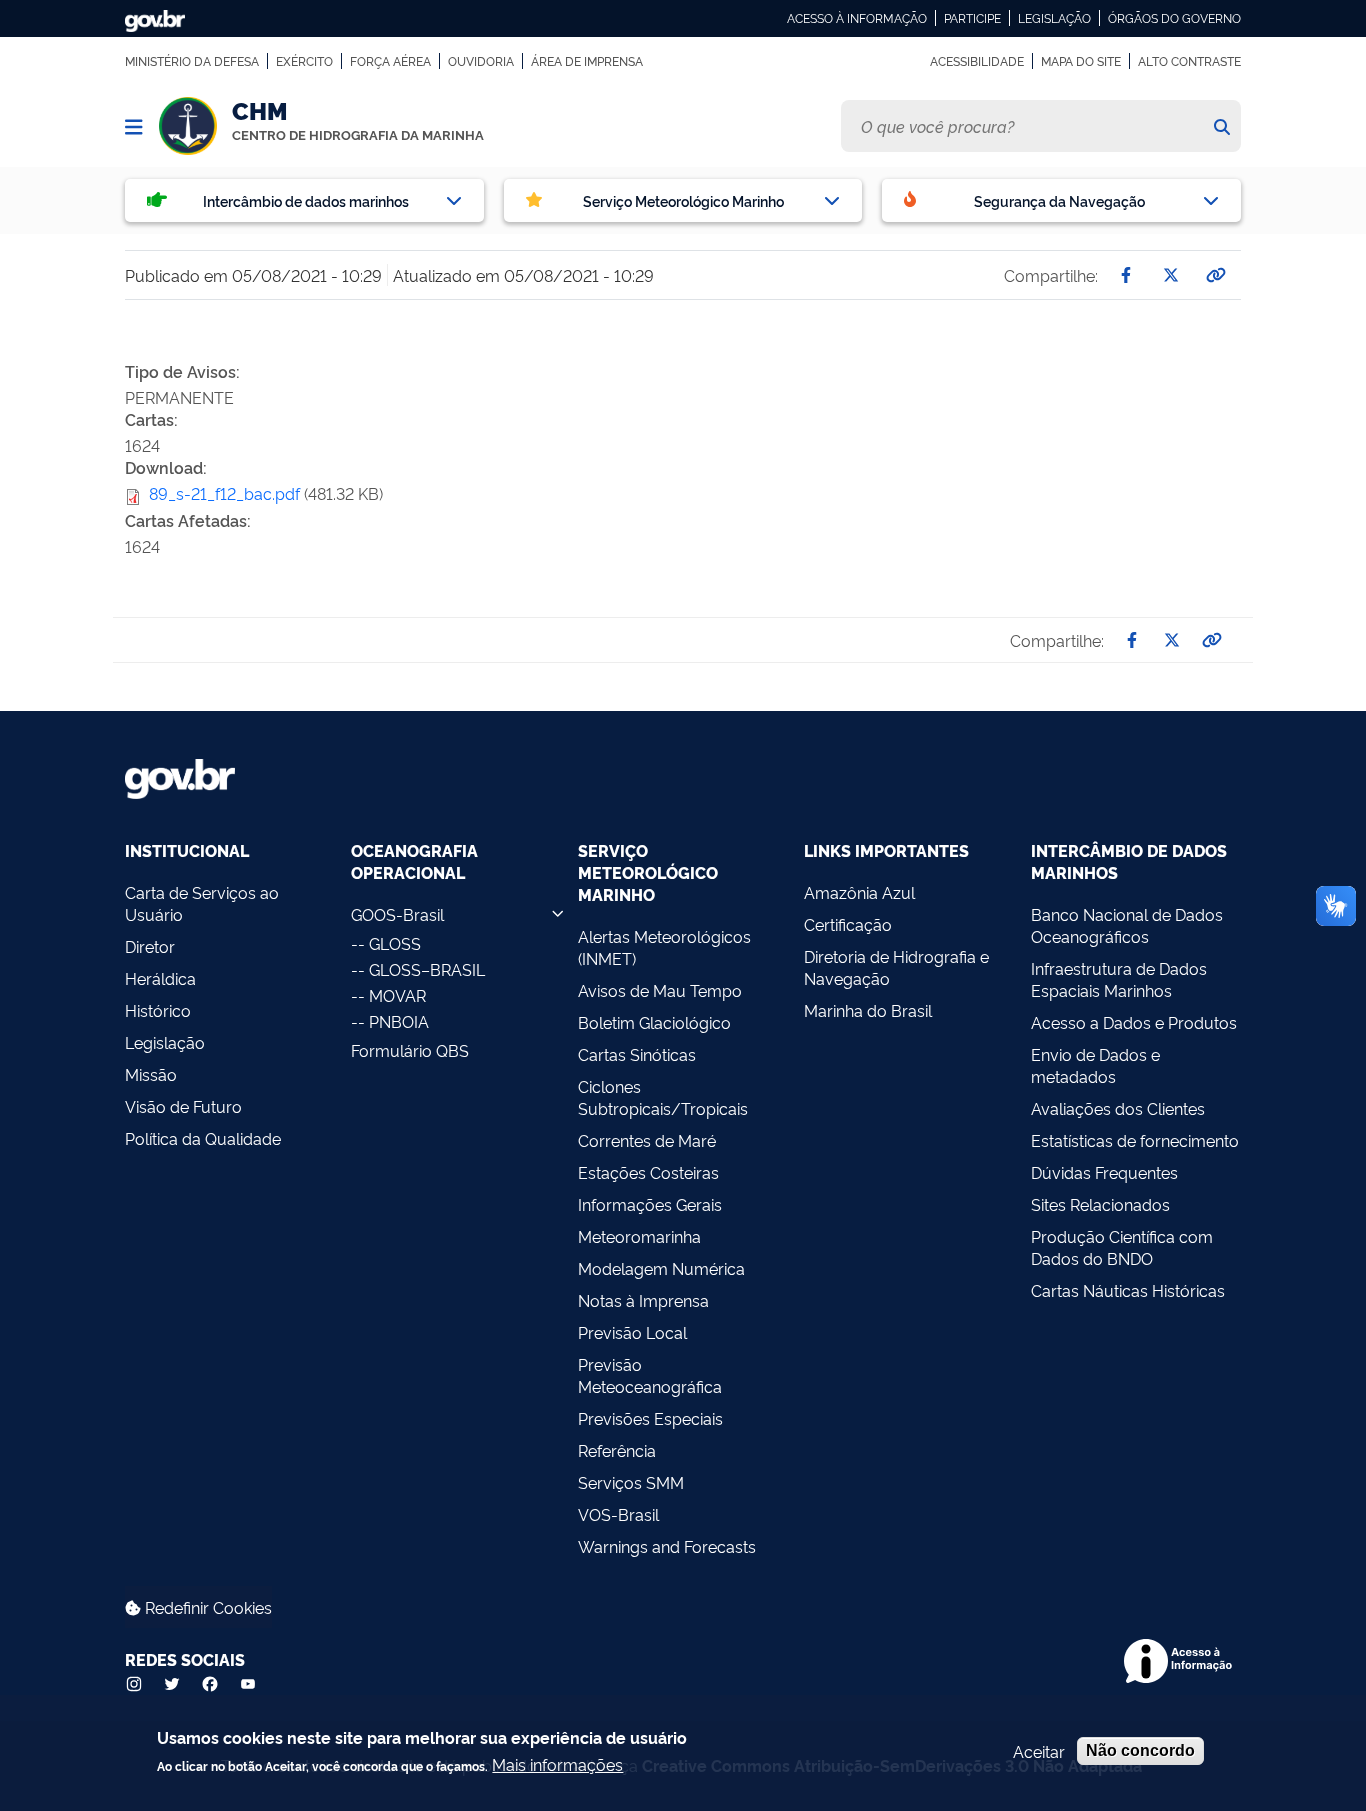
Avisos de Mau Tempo (660, 990)
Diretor (150, 946)
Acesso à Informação (857, 18)
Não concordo (1140, 1750)
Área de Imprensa (587, 61)
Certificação (848, 924)
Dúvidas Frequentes (1104, 1172)
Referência (617, 1450)
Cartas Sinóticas (637, 1054)
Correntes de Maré (647, 1140)
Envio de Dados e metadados (1095, 1065)
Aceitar (1039, 1751)
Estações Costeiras (648, 1172)
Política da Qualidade (203, 1138)
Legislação (1054, 18)
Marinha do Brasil (868, 1010)
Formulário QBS (410, 1050)
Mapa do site (1081, 61)
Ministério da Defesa (192, 61)
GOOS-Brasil (397, 914)
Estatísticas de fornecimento (1135, 1140)
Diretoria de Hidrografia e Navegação (896, 967)
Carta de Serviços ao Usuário (202, 903)
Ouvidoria (481, 61)
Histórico (158, 1010)
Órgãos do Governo (1174, 18)
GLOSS (395, 943)
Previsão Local (632, 1332)
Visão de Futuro (183, 1106)
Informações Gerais (650, 1204)
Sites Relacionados (1100, 1204)
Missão (151, 1074)
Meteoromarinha (639, 1236)
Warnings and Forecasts (667, 1546)
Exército (304, 61)
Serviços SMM (631, 1482)
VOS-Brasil (618, 1514)
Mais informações (557, 1764)
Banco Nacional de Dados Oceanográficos (1127, 925)
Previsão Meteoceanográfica (650, 1375)
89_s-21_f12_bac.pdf (224, 493)
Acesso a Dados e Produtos (1134, 1022)
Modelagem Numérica (661, 1268)
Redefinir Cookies (206, 1607)
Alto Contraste (1189, 61)
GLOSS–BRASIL (427, 969)
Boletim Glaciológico (654, 1022)
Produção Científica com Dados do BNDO (1122, 1247)
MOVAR (397, 995)
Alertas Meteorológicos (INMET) (664, 947)
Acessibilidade (977, 61)
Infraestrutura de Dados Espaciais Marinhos (1119, 979)
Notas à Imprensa (643, 1300)
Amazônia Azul (859, 892)
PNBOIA (399, 1021)
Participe (972, 18)
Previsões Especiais (650, 1418)
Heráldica (160, 978)
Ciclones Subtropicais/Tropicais (663, 1097)
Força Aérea (390, 61)
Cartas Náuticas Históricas (1128, 1290)
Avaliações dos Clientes (1118, 1108)
